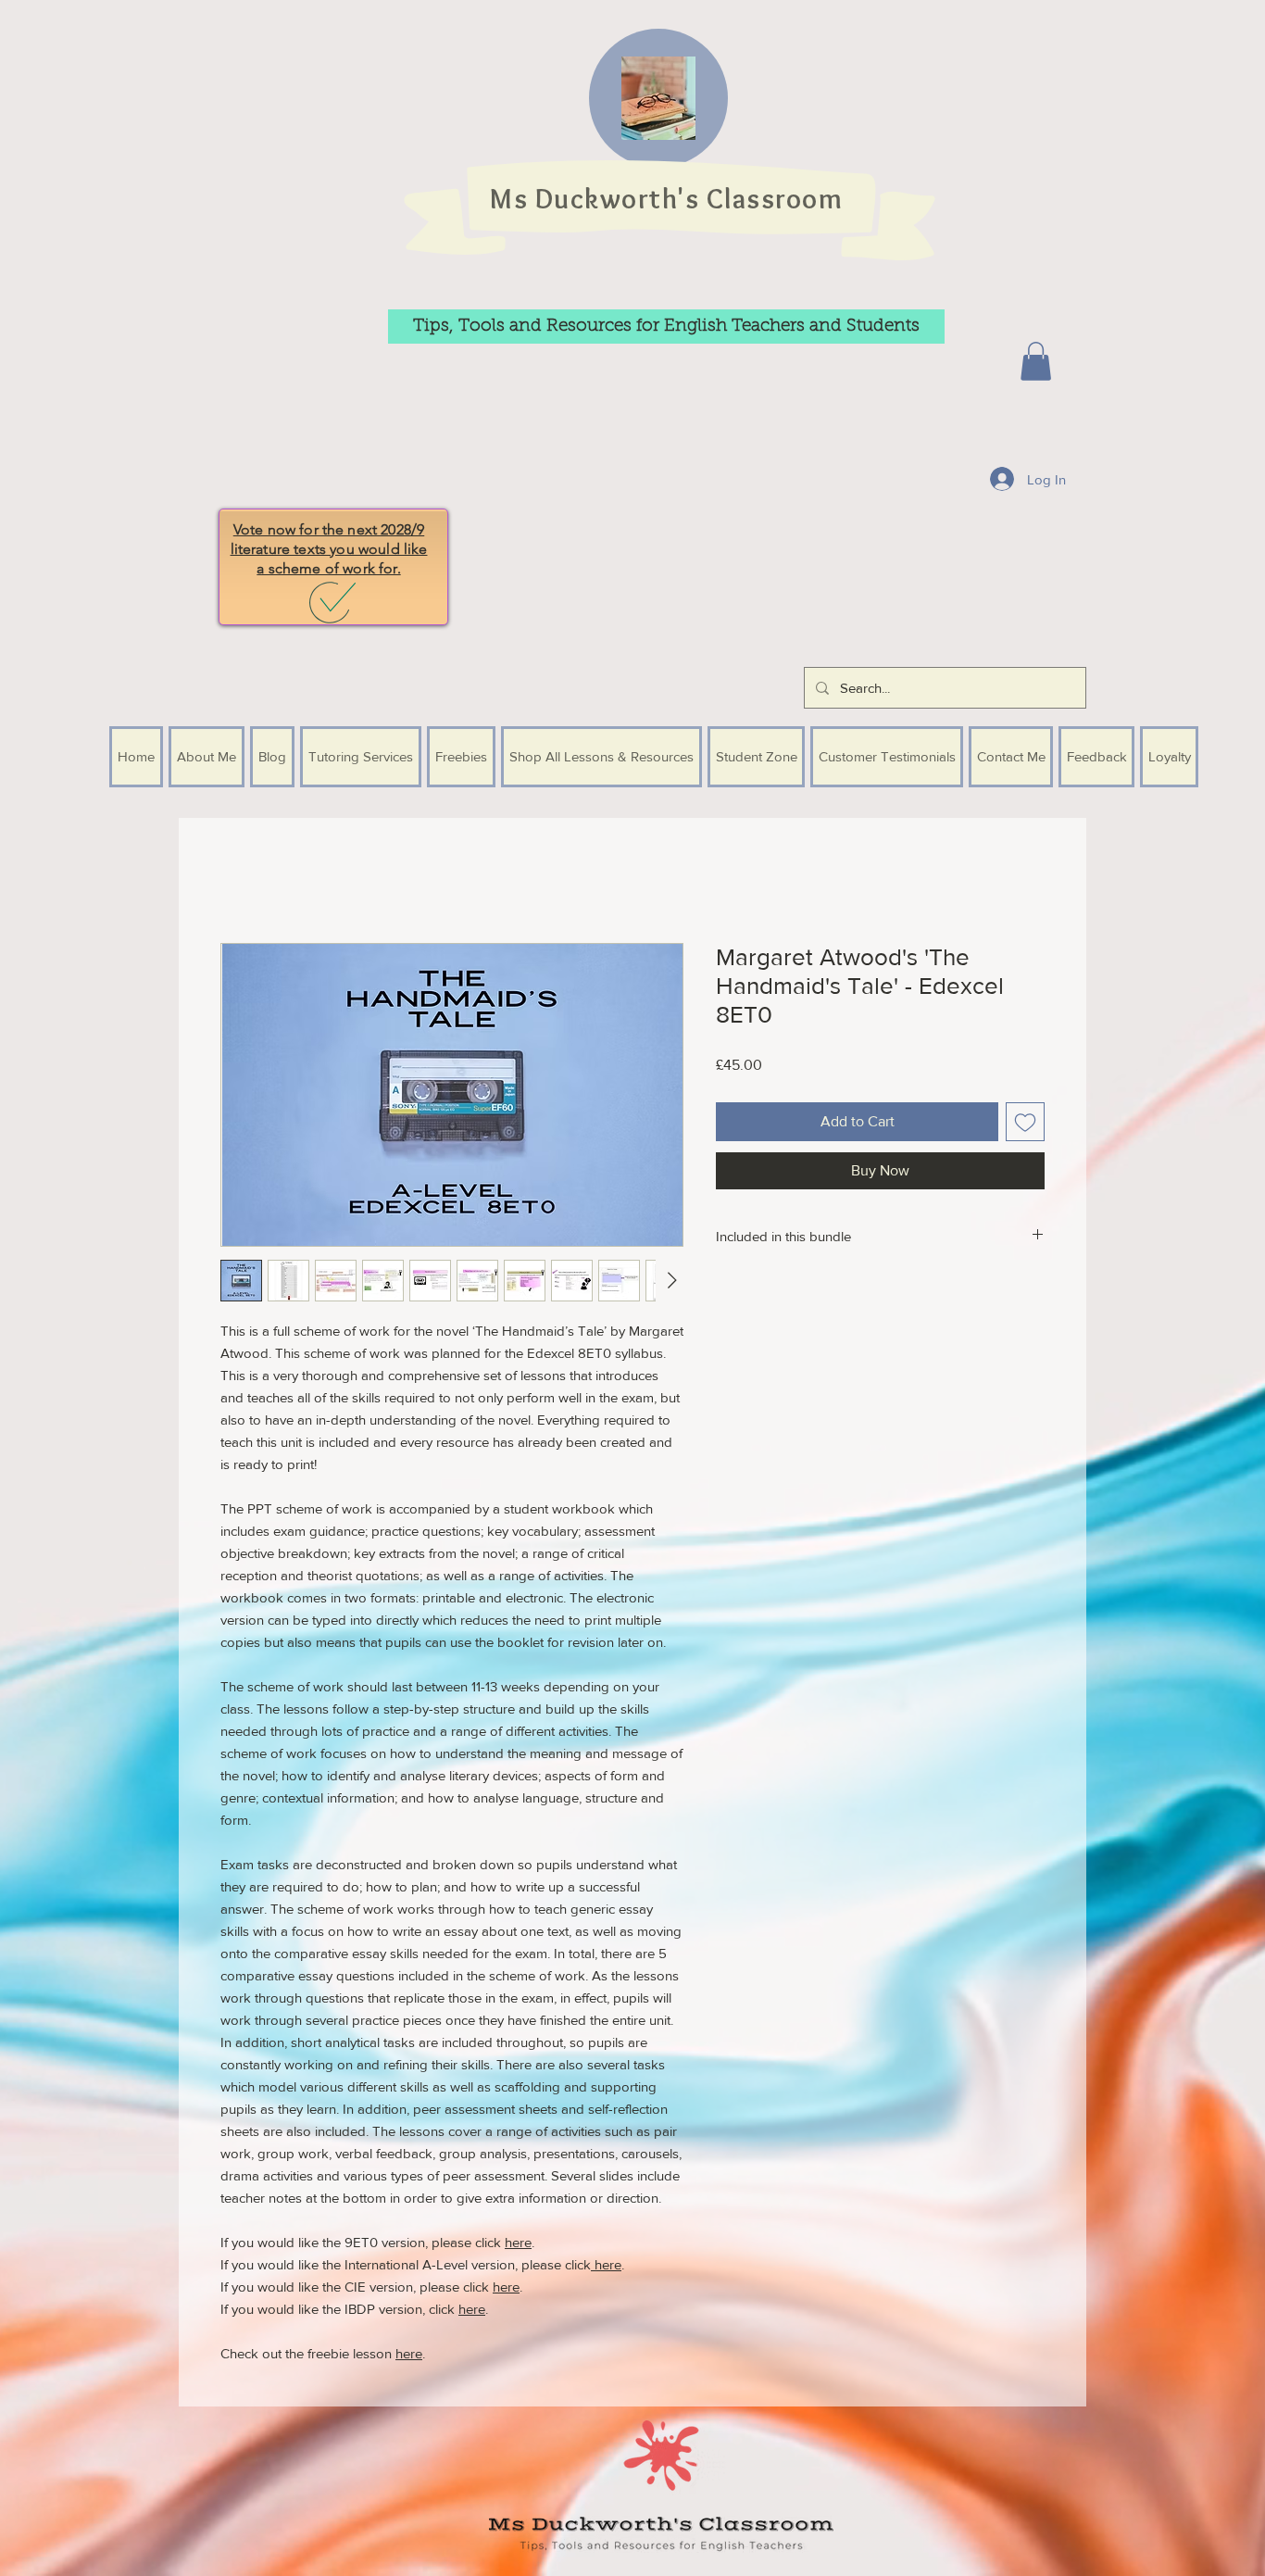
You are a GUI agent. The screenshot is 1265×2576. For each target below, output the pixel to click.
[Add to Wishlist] (1025, 1125)
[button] (1036, 361)
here (518, 2245)
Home (240, 879)
